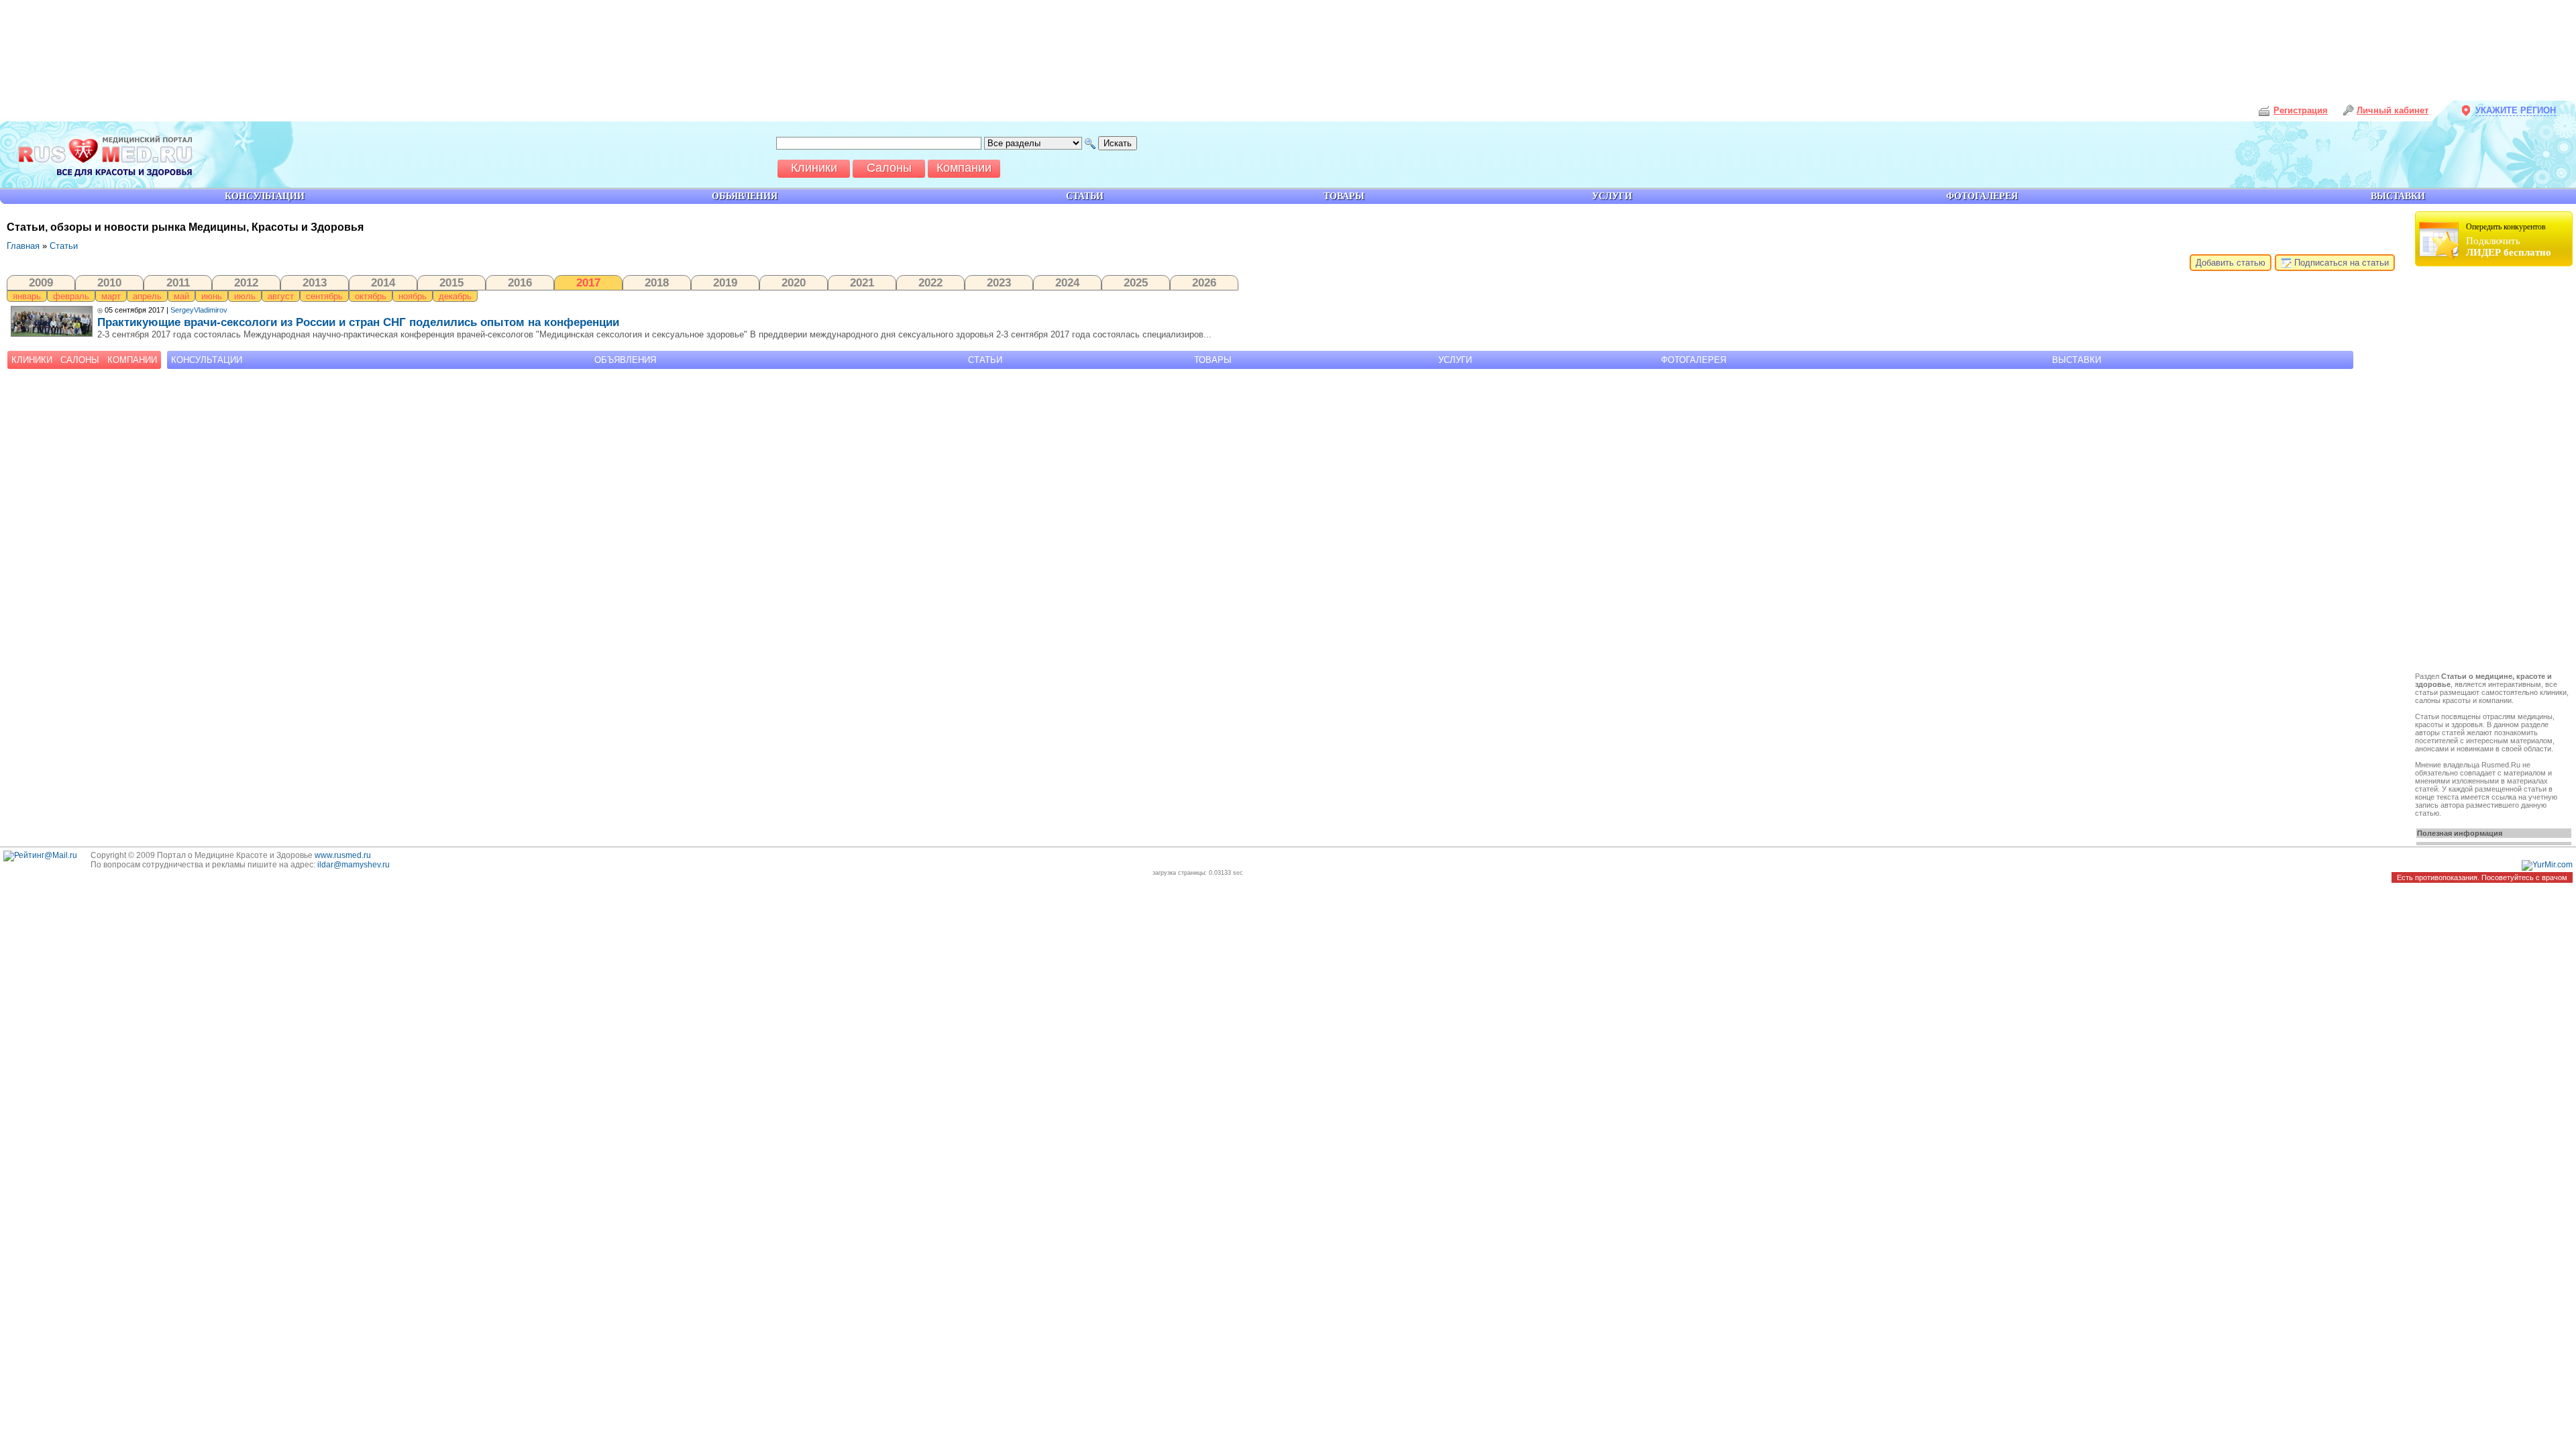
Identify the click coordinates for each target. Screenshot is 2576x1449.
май (181, 296)
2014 (383, 282)
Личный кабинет (2393, 110)
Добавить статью (2231, 263)
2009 (41, 282)
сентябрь (324, 296)
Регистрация (2301, 110)
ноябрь (413, 296)
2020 (794, 282)
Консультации (207, 360)
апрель (147, 296)
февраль (71, 296)
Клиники (32, 360)
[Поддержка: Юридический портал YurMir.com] (2547, 865)
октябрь (371, 296)
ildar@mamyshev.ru (354, 865)
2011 (178, 282)
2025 (1136, 282)
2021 (862, 282)
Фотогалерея (1694, 360)
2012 (246, 282)
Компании (132, 360)
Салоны (80, 360)
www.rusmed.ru (343, 855)
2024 (1067, 282)
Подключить (2509, 240)
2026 (1204, 282)
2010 (109, 282)
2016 (520, 282)
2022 (930, 282)
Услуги (1455, 360)
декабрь (455, 296)
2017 (588, 282)
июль (245, 296)
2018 (657, 282)
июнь (212, 296)
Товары (1213, 360)
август (281, 296)
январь (27, 296)
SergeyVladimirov (199, 310)
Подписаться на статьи (2340, 263)
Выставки (2077, 360)
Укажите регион (2516, 110)
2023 (999, 282)
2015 (451, 282)
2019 (725, 282)
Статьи (64, 246)
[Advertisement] (2495, 471)
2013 (315, 282)
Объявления (625, 360)
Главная (23, 246)
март (111, 296)
